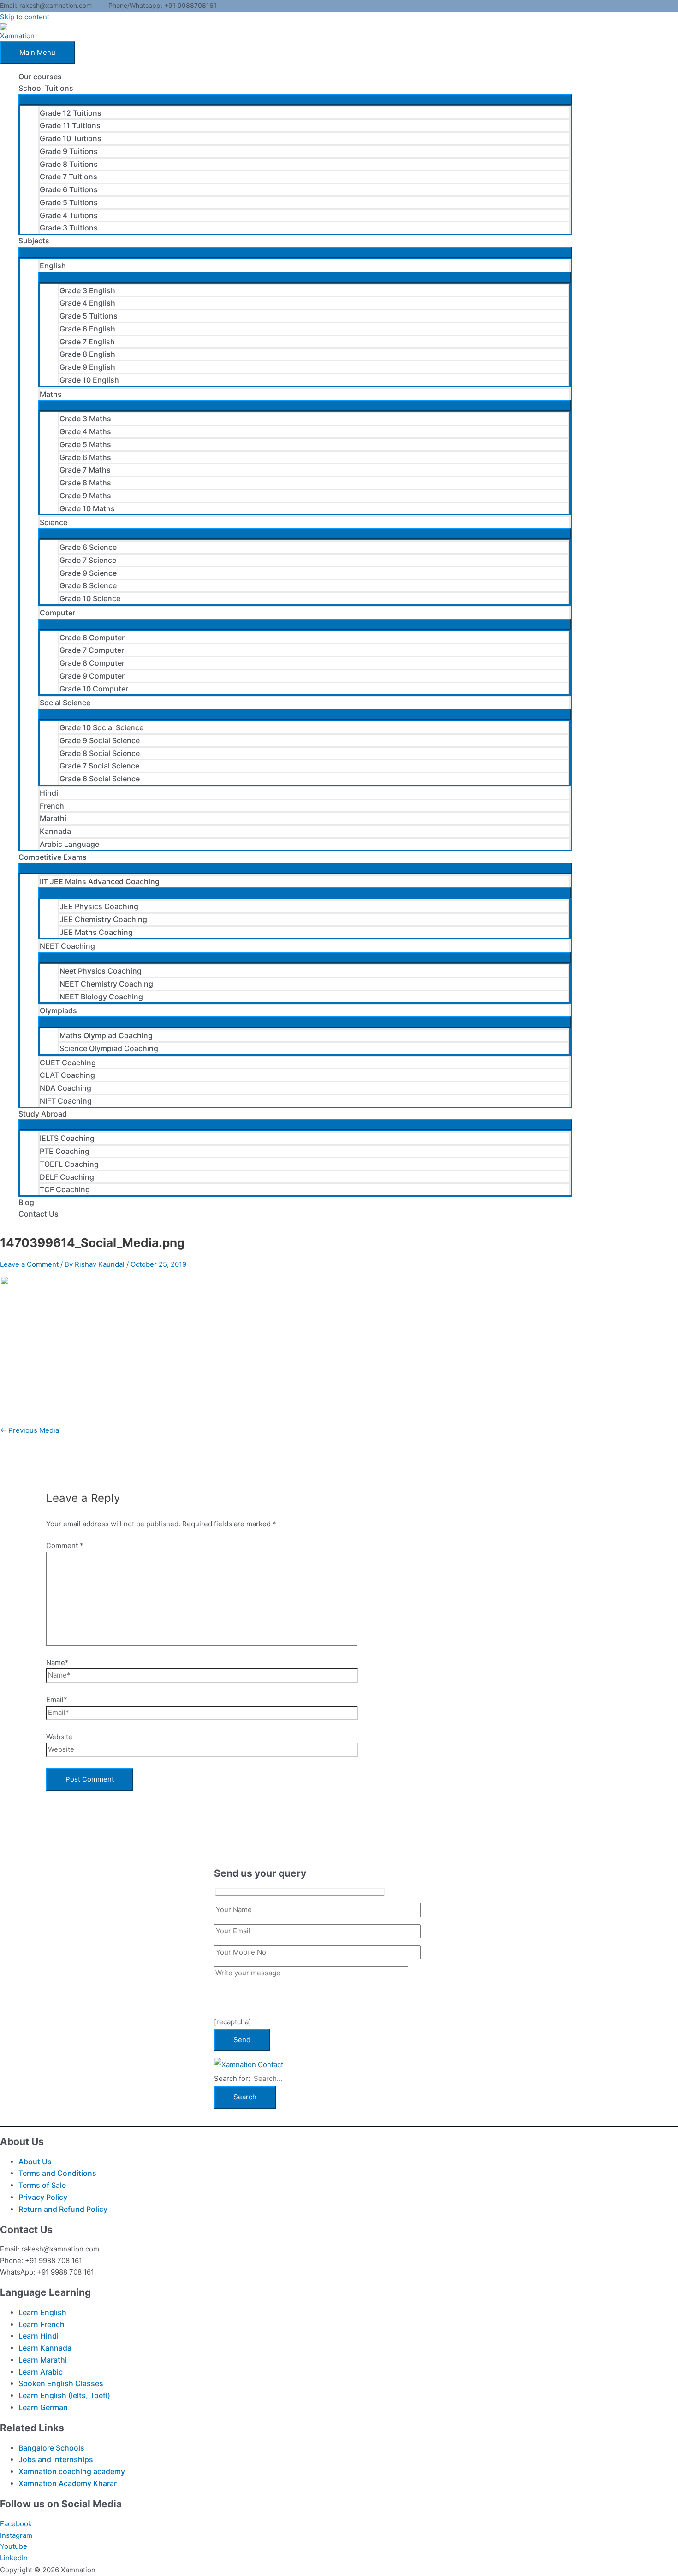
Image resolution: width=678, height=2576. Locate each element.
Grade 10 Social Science (101, 727)
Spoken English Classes (61, 2383)
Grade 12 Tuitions (71, 113)
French (52, 806)
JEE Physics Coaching (99, 906)
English (53, 266)
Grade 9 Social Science (100, 740)
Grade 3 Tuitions (69, 228)
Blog (26, 1202)
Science (54, 522)
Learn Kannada (45, 2348)
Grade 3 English (87, 290)
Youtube (14, 2546)
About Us (35, 2162)
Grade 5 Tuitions (69, 202)
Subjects (34, 241)
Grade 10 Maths (87, 508)
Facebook (16, 2524)
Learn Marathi (43, 2360)
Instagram (16, 2535)
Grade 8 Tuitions (69, 164)
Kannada (55, 831)
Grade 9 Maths (85, 496)
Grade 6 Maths (85, 457)
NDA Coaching (65, 1088)
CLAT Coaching (67, 1075)
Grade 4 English (87, 303)
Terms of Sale (42, 2185)
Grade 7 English (87, 342)
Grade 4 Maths (85, 431)
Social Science (65, 703)
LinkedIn (14, 2558)
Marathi (53, 818)
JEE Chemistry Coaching (103, 919)
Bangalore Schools (51, 2448)
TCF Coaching (65, 1189)
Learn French (42, 2324)
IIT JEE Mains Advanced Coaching (100, 881)
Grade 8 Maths (85, 483)
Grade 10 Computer (94, 689)
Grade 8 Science (88, 585)
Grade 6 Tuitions (69, 189)
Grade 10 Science (90, 598)
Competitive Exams (53, 857)
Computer (57, 613)
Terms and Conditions (57, 2173)
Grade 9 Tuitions (69, 151)
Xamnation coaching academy (72, 2471)
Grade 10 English (89, 380)
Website (59, 1737)
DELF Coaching (67, 1177)
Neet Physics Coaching (101, 971)
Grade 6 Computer (92, 638)
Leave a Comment (29, 1264)
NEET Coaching (67, 946)
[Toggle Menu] (295, 100)
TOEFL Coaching (69, 1164)
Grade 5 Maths (85, 444)
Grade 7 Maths (85, 470)
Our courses (40, 77)
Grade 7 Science (88, 560)
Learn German (43, 2407)
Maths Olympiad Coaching (106, 1035)
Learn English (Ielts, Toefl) (64, 2395)
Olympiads (58, 1010)
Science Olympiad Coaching (109, 1048)
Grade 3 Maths (85, 419)
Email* (57, 1699)
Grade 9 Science (88, 573)
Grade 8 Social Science (100, 753)
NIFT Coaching (66, 1101)
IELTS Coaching (67, 1138)
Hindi (49, 793)
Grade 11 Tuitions (70, 125)
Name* (57, 1663)
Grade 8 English (87, 354)
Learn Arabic (41, 2372)
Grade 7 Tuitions (68, 177)
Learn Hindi (39, 2336)
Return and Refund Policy (63, 2209)
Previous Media (30, 1430)
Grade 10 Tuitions (71, 138)
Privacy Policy (43, 2197)
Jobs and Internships (56, 2459)
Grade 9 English (87, 367)
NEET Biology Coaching (101, 997)
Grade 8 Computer (92, 663)
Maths (51, 394)
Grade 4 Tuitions (69, 215)
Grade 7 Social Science (99, 766)
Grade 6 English (87, 329)
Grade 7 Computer (92, 650)
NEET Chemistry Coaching (106, 984)
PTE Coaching (65, 1151)
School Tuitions (46, 88)
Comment (65, 1545)
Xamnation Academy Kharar (68, 2483)
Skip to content (25, 17)
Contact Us (39, 1214)
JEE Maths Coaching (96, 932)
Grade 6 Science (88, 547)
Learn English (42, 2312)
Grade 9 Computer (92, 676)
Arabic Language (69, 844)
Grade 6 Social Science (100, 779)
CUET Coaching (68, 1063)
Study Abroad (43, 1114)
